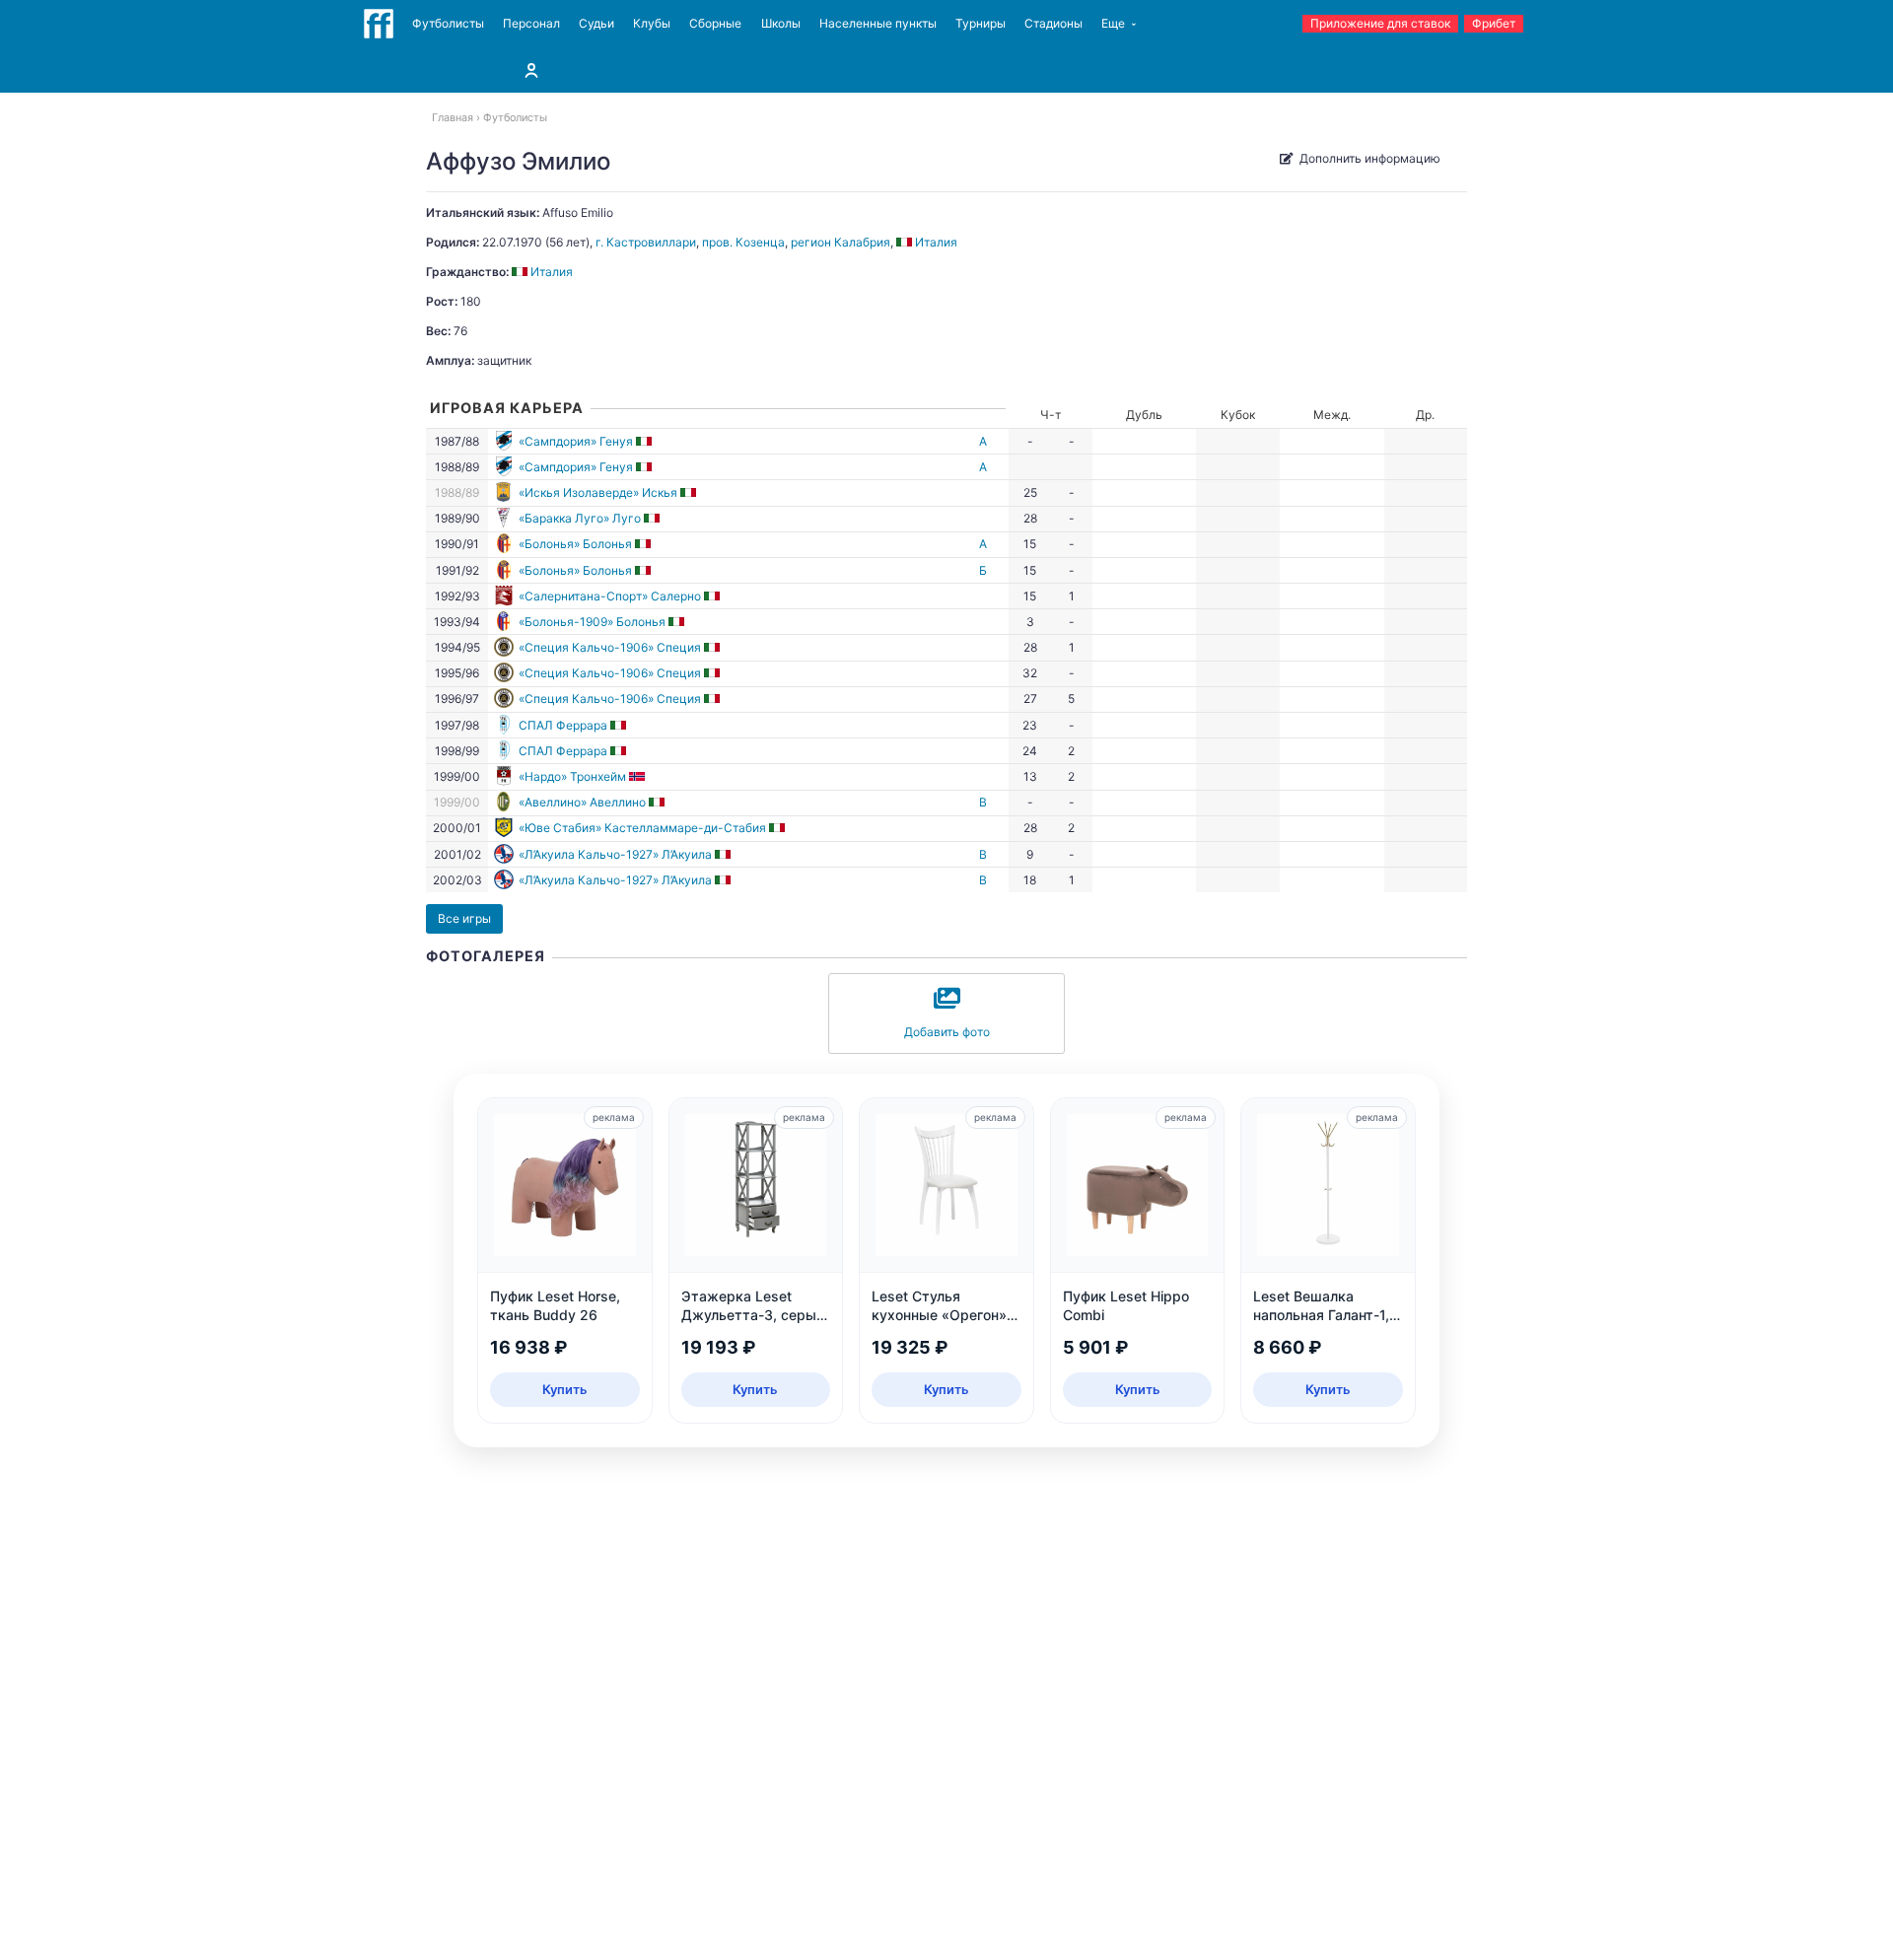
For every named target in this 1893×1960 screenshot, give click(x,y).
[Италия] (645, 441)
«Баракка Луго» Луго (580, 518)
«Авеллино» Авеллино (582, 802)
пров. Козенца (743, 242)
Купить (565, 1389)
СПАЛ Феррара (563, 725)
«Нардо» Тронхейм (572, 776)
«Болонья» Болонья (575, 544)
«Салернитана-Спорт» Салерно (610, 596)
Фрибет (1494, 23)
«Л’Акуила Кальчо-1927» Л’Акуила (615, 854)
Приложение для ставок (1380, 23)
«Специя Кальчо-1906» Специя (610, 647)
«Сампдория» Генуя (576, 441)
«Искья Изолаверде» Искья (598, 492)
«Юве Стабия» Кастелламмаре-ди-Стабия (642, 828)
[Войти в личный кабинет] (531, 70)
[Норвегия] (638, 776)
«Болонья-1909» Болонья (592, 622)
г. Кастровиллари (646, 242)
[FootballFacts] (379, 24)
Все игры (464, 918)
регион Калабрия (841, 242)
